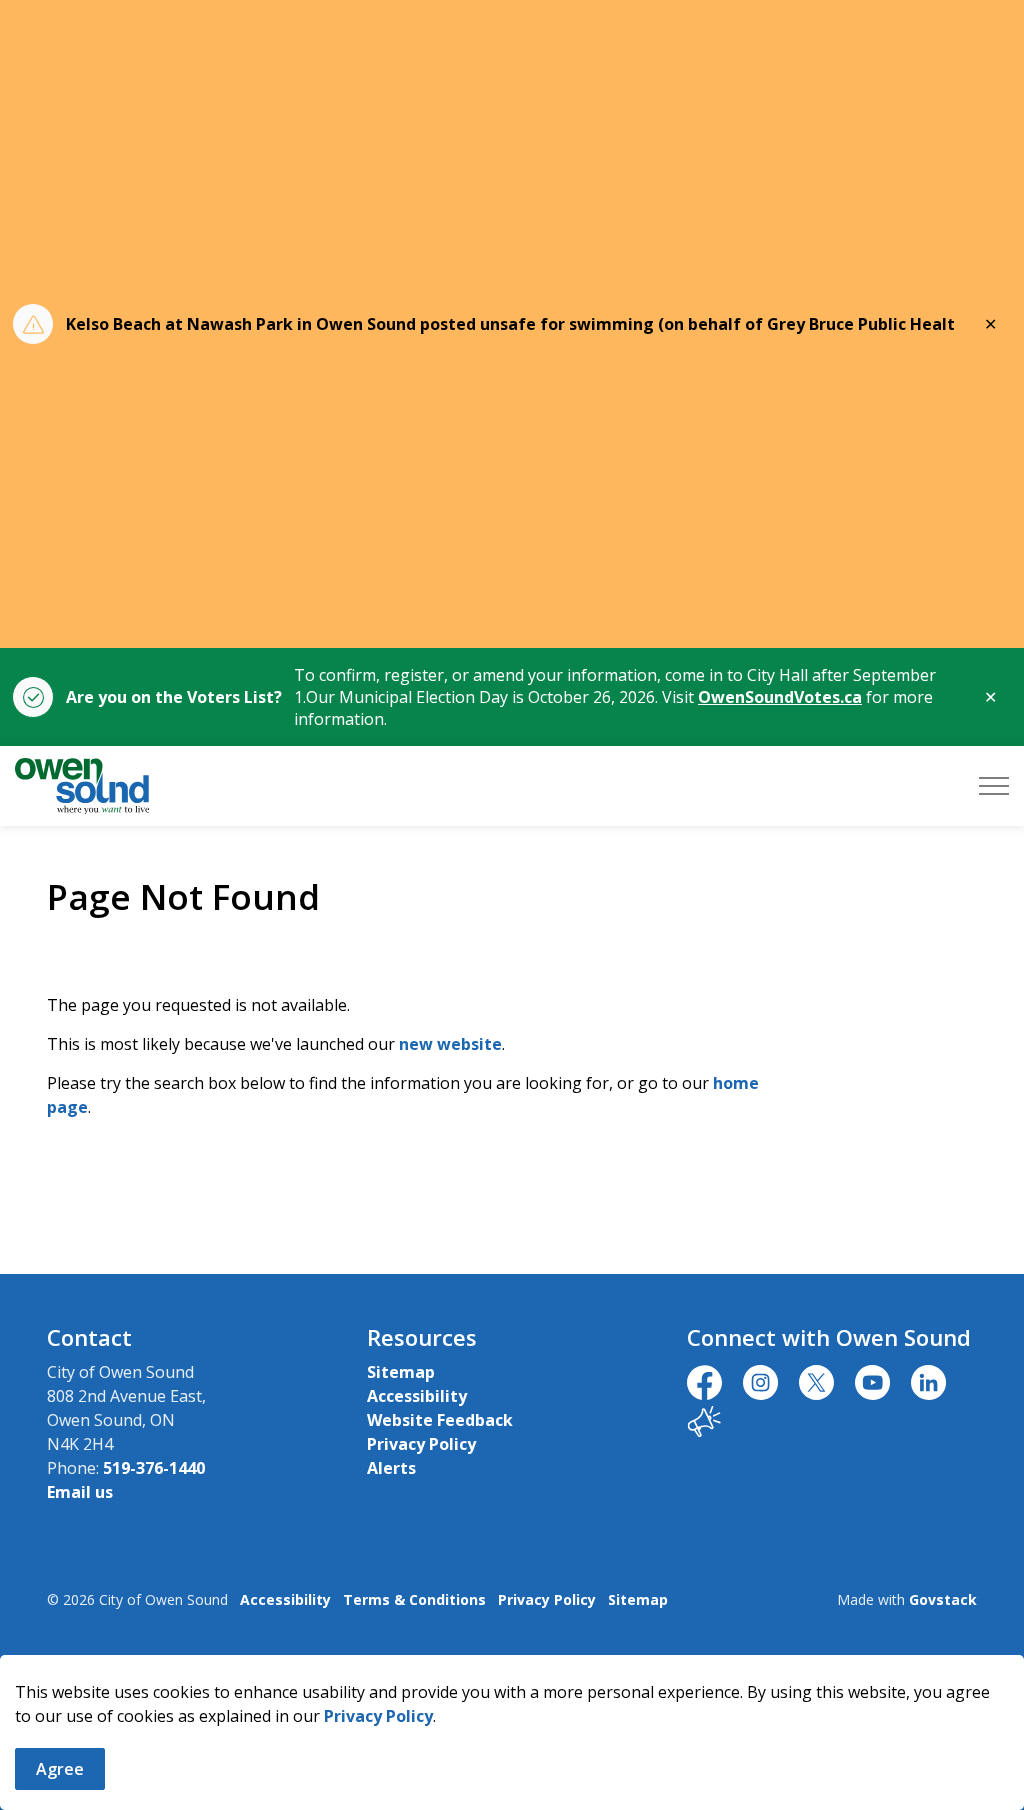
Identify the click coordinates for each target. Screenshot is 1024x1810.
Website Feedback (440, 1420)
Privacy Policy (378, 1716)
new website (450, 1044)
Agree (60, 1769)
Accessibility (417, 1396)
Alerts (391, 1468)
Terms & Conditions (414, 1599)
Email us (80, 1492)
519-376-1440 (154, 1468)
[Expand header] (994, 786)
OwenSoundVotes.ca (780, 697)
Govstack (943, 1599)
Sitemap (401, 1372)
